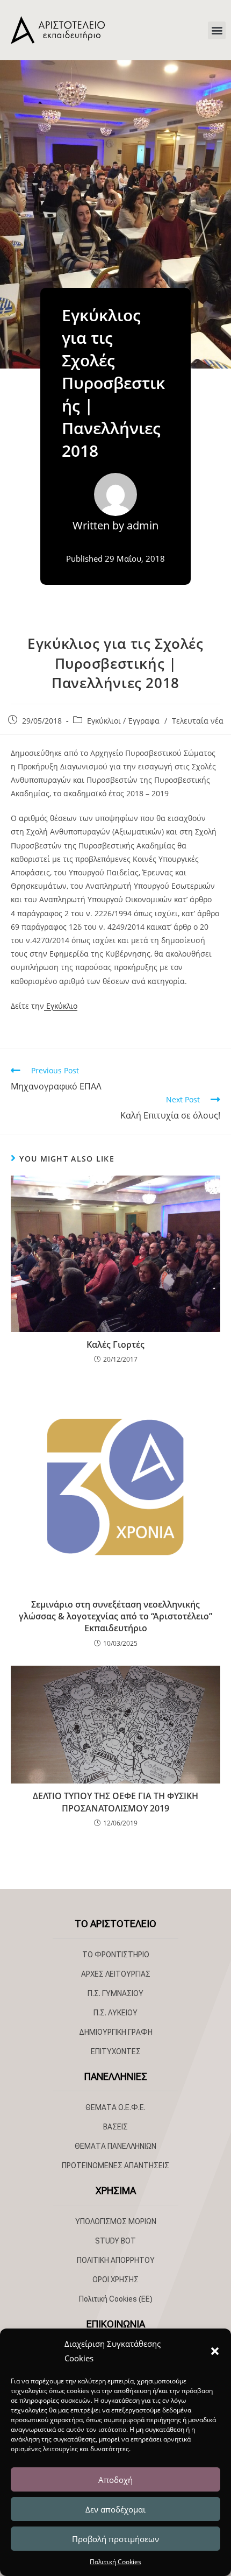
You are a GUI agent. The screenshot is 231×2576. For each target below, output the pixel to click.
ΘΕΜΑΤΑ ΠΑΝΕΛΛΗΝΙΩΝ (115, 2146)
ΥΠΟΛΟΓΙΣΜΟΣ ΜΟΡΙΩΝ (116, 2221)
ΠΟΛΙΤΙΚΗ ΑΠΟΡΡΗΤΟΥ (116, 2260)
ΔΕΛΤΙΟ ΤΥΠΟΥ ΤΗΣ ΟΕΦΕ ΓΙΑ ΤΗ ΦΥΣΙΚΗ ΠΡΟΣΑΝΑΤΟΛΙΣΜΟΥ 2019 (115, 1802)
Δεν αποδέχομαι (115, 2509)
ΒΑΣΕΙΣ (115, 2127)
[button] (215, 2351)
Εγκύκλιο (61, 1006)
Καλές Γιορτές (115, 1344)
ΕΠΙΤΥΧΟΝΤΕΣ (116, 2051)
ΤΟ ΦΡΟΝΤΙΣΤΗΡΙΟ (116, 1955)
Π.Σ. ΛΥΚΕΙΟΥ (115, 2013)
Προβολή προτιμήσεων (115, 2539)
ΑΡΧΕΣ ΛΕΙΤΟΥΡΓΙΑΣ (116, 1974)
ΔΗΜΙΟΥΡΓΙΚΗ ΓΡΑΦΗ (116, 2032)
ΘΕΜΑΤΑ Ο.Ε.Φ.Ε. (115, 2107)
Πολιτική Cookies (115, 2562)
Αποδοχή (115, 2480)
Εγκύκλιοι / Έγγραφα (123, 721)
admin (143, 525)
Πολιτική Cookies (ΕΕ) (116, 2299)
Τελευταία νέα (198, 721)
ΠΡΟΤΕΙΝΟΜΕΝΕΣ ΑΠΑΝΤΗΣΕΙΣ (115, 2165)
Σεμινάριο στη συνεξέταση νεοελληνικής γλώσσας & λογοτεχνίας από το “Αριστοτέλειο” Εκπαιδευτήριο (115, 1616)
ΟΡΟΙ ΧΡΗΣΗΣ (115, 2280)
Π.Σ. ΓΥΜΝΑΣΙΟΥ (115, 1993)
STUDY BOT (115, 2241)
